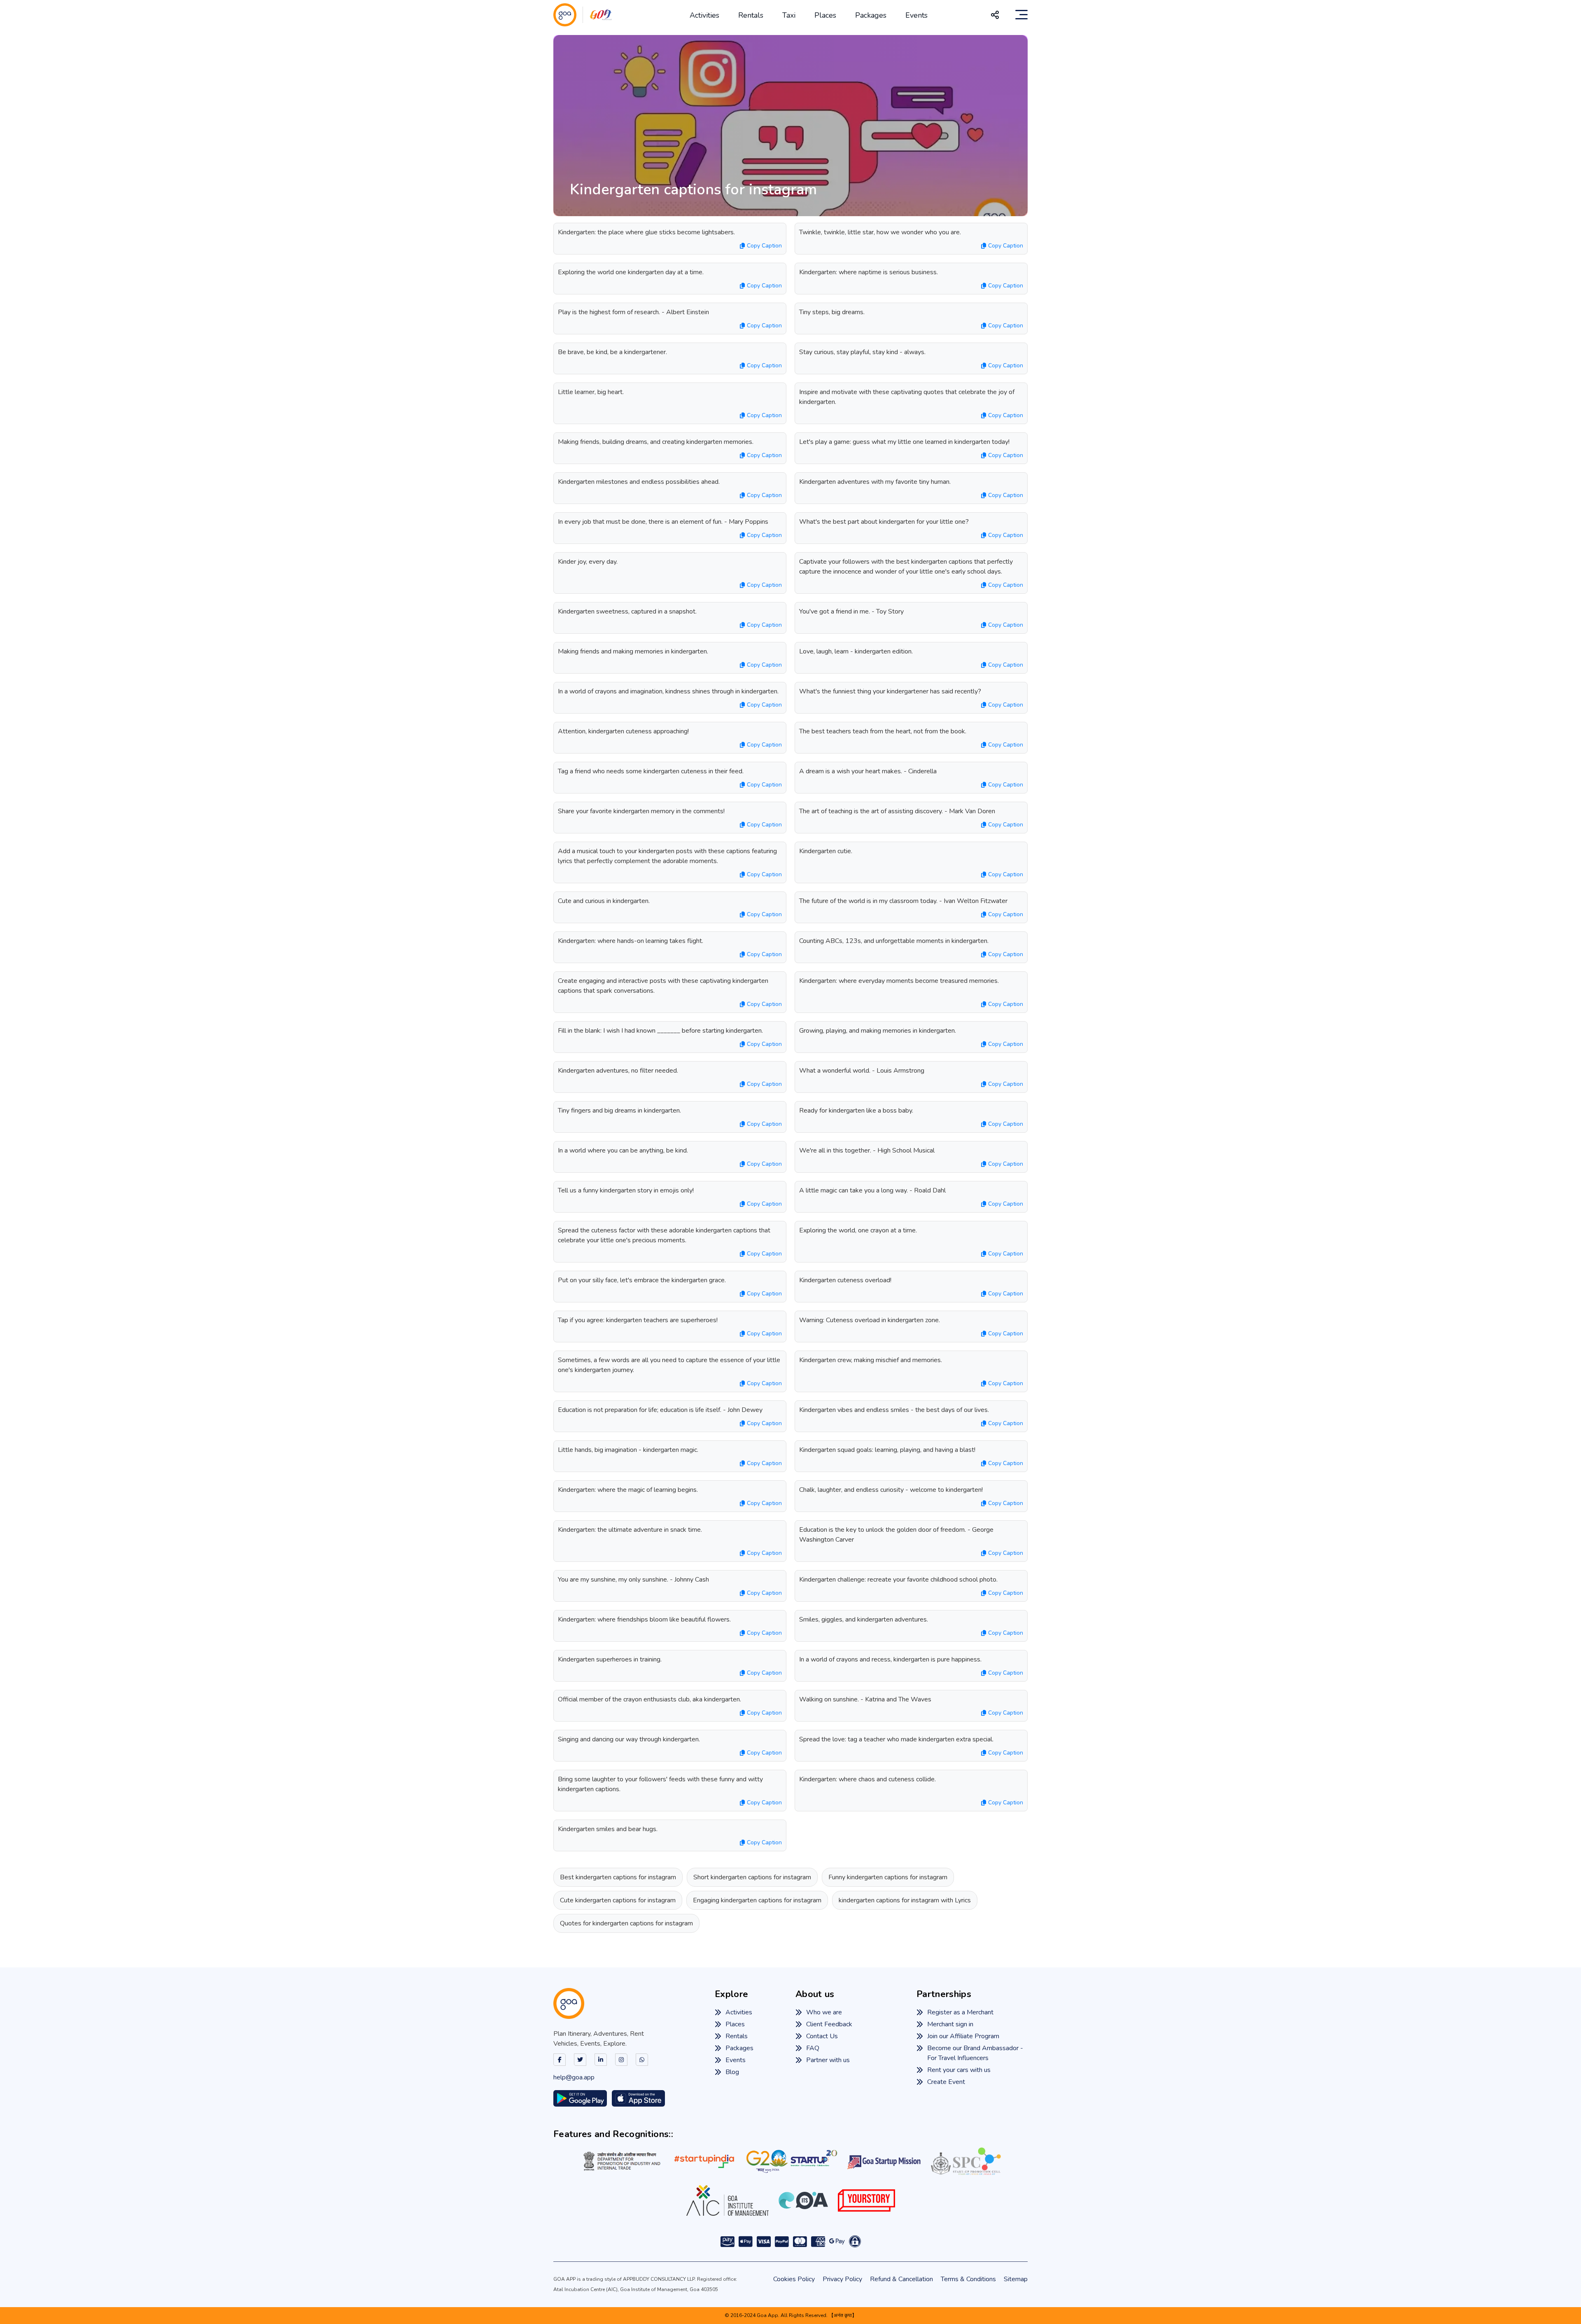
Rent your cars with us (959, 2070)
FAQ (813, 2048)
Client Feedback (829, 2024)
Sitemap (1016, 2279)
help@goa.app (574, 2077)
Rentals (751, 15)
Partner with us (828, 2060)
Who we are (824, 2012)
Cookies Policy (794, 2279)
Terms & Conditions (968, 2279)
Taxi (789, 15)
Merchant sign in (950, 2024)
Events (916, 15)
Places (825, 15)
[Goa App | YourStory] (866, 2200)
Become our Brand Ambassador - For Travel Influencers (975, 2053)
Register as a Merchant (960, 2012)
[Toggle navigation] (1021, 15)
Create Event (946, 2082)
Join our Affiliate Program (963, 2036)
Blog (732, 2072)
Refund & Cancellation (901, 2279)
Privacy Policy (842, 2279)
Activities (704, 15)
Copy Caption (764, 246)
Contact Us (822, 2036)
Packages (871, 15)
